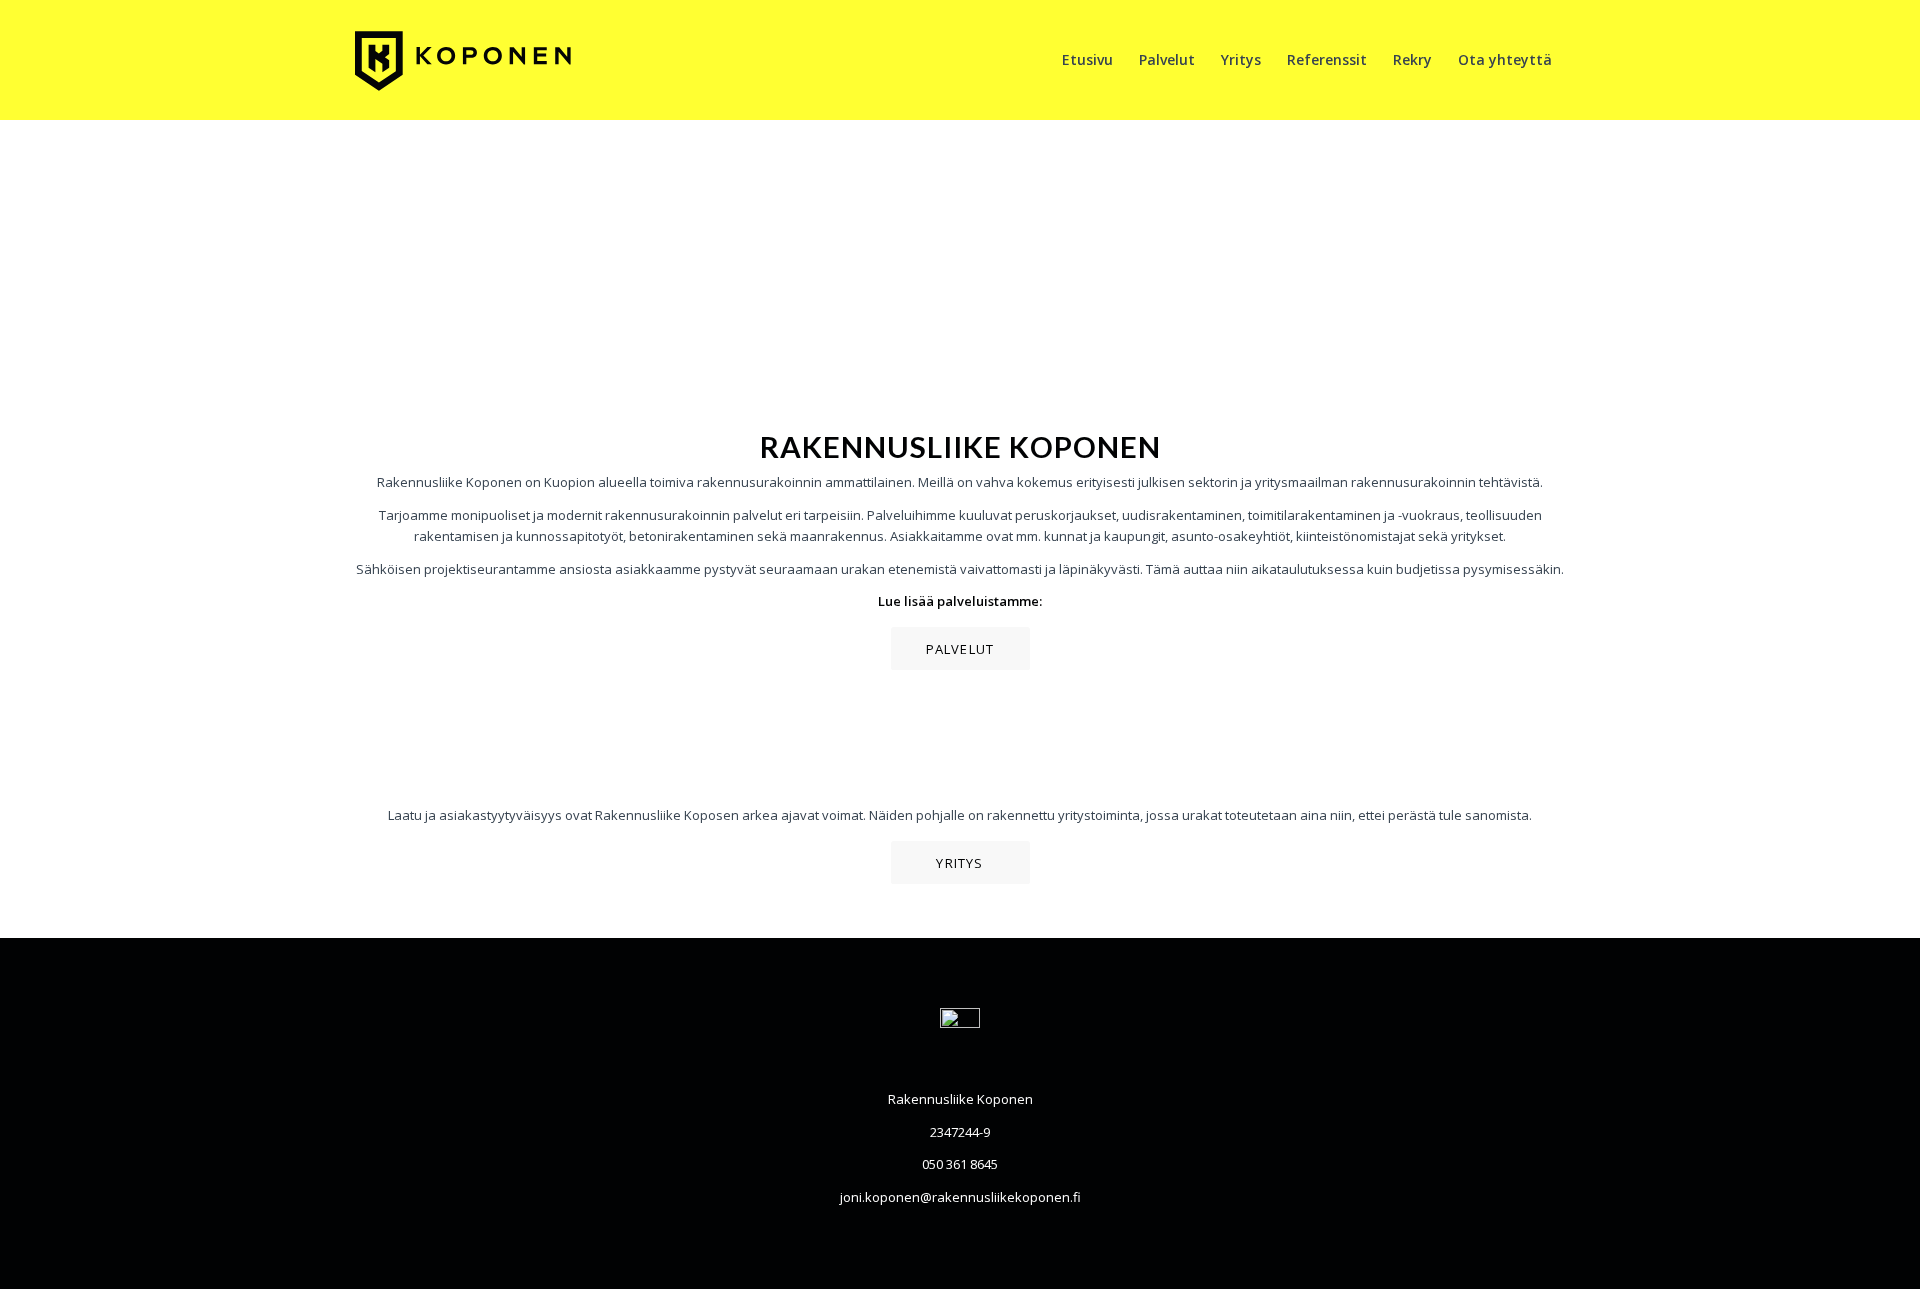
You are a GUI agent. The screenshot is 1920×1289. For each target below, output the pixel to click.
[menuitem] (1087, 60)
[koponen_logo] (486, 60)
